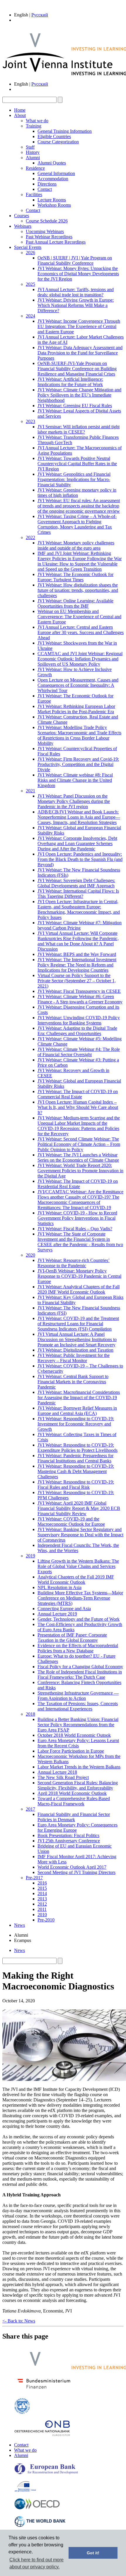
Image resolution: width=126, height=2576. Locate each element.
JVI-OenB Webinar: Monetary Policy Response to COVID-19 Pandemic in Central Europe (79, 1276)
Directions (47, 184)
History (33, 152)
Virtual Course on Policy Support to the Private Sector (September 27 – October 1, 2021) (77, 981)
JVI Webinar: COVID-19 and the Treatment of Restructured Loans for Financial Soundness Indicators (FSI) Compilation (78, 1324)
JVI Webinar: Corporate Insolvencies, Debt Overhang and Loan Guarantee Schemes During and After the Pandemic (77, 843)
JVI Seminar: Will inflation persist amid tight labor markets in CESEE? (79, 429)
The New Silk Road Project (63, 1777)
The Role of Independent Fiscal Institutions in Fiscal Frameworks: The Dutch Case (80, 1674)
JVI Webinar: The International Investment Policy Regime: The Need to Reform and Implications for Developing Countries (77, 965)
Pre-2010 (46, 1920)
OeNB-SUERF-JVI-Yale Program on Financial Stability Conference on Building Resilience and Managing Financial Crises (77, 369)
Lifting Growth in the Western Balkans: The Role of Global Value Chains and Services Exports (78, 1566)
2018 (30, 1714)
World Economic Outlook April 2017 (72, 1867)
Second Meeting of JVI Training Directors (76, 1872)
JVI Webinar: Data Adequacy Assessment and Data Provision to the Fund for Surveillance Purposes (80, 353)
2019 (30, 1556)
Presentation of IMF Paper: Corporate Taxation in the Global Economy (72, 1638)
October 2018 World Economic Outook (74, 1735)
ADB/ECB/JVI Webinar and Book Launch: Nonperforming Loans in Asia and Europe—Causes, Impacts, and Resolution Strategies (79, 817)
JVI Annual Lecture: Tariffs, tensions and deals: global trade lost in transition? (76, 292)
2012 (42, 1904)
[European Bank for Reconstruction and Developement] (46, 2473)
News (19, 1925)
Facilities (34, 194)
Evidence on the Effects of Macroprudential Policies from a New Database (78, 1648)
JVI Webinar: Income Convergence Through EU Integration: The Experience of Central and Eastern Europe (79, 326)
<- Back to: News (19, 2321)
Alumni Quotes (52, 163)
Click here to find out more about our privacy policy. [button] (36, 2563)
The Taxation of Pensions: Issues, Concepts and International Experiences (78, 1706)
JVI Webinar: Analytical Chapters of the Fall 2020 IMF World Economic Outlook (79, 1289)
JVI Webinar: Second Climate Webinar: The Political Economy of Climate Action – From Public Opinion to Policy (79, 1144)
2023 (30, 421)
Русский (40, 15)
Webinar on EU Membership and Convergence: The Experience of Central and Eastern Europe (79, 617)
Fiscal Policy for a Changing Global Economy (80, 1667)
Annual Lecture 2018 (57, 1772)
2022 (30, 537)
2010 (42, 1915)
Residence (35, 168)
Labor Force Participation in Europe (71, 1751)
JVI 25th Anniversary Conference (69, 1841)
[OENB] (42, 2435)
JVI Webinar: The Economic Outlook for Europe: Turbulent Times (75, 577)
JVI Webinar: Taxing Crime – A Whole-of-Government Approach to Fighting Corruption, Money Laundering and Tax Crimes (77, 524)
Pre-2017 (34, 1878)
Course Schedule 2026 (47, 221)
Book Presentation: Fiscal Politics (68, 1835)
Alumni (33, 158)
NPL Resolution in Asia (59, 1587)
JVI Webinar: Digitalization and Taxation (75, 1350)
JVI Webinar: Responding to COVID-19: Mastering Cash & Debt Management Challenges (76, 1471)
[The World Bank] (40, 2526)
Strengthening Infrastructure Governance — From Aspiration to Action (78, 1696)
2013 (42, 1899)
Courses (22, 216)
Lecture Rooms (52, 200)
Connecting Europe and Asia (64, 1609)
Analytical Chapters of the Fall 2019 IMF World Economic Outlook (76, 1580)
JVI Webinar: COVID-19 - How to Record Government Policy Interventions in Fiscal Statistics (77, 1218)
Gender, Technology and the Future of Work (79, 1619)
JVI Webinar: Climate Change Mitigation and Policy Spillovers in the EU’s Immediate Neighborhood (79, 395)
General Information (56, 173)
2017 (30, 1809)
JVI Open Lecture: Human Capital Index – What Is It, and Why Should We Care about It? (78, 1107)
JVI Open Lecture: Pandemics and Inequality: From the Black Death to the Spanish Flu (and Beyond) (80, 859)
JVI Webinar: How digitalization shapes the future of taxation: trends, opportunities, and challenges (78, 590)
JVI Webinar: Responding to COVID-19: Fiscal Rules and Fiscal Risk (76, 1485)
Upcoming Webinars (45, 231)
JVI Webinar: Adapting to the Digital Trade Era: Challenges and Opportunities (77, 1031)
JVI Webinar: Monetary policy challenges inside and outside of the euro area (76, 545)
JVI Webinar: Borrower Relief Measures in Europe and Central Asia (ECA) (77, 1411)
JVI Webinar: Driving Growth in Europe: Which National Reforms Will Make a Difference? (76, 305)
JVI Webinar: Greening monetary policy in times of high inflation (77, 493)
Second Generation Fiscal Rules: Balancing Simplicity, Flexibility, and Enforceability (78, 1785)
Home (20, 110)
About (20, 115)
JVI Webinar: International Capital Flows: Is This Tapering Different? (78, 894)
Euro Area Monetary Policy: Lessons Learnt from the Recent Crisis (78, 1743)
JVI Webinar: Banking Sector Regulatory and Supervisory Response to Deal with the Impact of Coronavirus (80, 1535)
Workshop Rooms (54, 205)
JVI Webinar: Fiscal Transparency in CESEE (79, 991)
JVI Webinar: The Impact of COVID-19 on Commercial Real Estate (78, 1094)
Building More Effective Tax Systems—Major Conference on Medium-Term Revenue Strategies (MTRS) (80, 1598)
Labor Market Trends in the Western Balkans (79, 1767)
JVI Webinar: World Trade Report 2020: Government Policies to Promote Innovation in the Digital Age (80, 1171)
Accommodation (53, 179)
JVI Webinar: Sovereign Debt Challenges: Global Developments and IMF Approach (76, 883)
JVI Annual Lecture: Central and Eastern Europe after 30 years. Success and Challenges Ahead (81, 632)
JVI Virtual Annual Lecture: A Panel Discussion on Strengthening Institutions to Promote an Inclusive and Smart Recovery (77, 1339)
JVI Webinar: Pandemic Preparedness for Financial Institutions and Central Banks (75, 1458)
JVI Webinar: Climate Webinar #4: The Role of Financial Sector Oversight (79, 1052)
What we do (37, 121)
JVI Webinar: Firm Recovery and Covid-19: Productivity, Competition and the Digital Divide (78, 764)
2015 (42, 1888)
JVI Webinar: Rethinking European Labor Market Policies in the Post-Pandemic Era (76, 709)
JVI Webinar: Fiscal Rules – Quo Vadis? (75, 1229)
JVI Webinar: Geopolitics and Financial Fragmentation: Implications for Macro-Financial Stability (74, 479)
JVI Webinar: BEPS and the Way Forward (77, 954)
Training (34, 126)
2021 (30, 791)
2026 (30, 253)
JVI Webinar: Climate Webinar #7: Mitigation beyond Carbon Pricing (80, 925)
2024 (30, 316)
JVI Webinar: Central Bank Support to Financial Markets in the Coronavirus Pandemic (73, 1382)
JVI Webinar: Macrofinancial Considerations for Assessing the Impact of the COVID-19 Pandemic (79, 1397)
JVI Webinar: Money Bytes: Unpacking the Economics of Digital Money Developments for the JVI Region (78, 274)
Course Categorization (58, 142)
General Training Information (65, 131)
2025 (30, 284)
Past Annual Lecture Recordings (56, 242)
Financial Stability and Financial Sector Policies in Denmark (74, 1817)
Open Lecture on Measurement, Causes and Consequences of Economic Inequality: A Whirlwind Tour (78, 685)
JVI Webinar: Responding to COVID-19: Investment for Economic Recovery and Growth (76, 1424)
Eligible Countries (54, 136)
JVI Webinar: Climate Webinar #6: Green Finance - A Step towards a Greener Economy (80, 999)
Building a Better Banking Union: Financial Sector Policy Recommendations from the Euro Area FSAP (78, 1725)
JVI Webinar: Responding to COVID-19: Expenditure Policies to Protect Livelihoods (78, 1448)
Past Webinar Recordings (49, 237)
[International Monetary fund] (22, 2413)
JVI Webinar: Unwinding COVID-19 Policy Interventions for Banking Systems (79, 1020)
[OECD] (37, 2508)
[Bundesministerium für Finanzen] (44, 2390)
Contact (45, 189)
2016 (42, 1883)
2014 (42, 1893)
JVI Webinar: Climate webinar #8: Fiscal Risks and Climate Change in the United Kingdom (75, 780)
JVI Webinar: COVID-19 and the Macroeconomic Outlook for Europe (71, 1521)
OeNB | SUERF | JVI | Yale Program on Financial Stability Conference (75, 260)
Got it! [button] (93, 2553)
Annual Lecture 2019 (57, 1614)
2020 (30, 1255)
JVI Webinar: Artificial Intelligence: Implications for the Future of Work (70, 382)
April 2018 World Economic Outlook (72, 1793)
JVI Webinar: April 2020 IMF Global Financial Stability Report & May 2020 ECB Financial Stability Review (79, 1508)
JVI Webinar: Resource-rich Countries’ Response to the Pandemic (74, 1263)
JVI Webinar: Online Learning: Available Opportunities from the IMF (75, 603)
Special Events (28, 247)
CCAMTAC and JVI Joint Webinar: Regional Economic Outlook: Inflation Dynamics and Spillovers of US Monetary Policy (80, 659)
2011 (42, 1909)
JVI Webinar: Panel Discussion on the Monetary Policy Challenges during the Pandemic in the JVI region (74, 801)
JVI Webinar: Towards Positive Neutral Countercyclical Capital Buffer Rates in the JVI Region (77, 464)
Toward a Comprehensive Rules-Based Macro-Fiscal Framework (74, 1801)
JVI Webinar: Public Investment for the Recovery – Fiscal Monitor (74, 1358)
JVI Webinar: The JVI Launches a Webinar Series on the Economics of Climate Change (78, 1157)
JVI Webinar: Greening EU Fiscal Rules (75, 406)
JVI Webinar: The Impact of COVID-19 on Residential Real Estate (78, 1184)
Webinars (23, 226)
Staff (30, 147)
